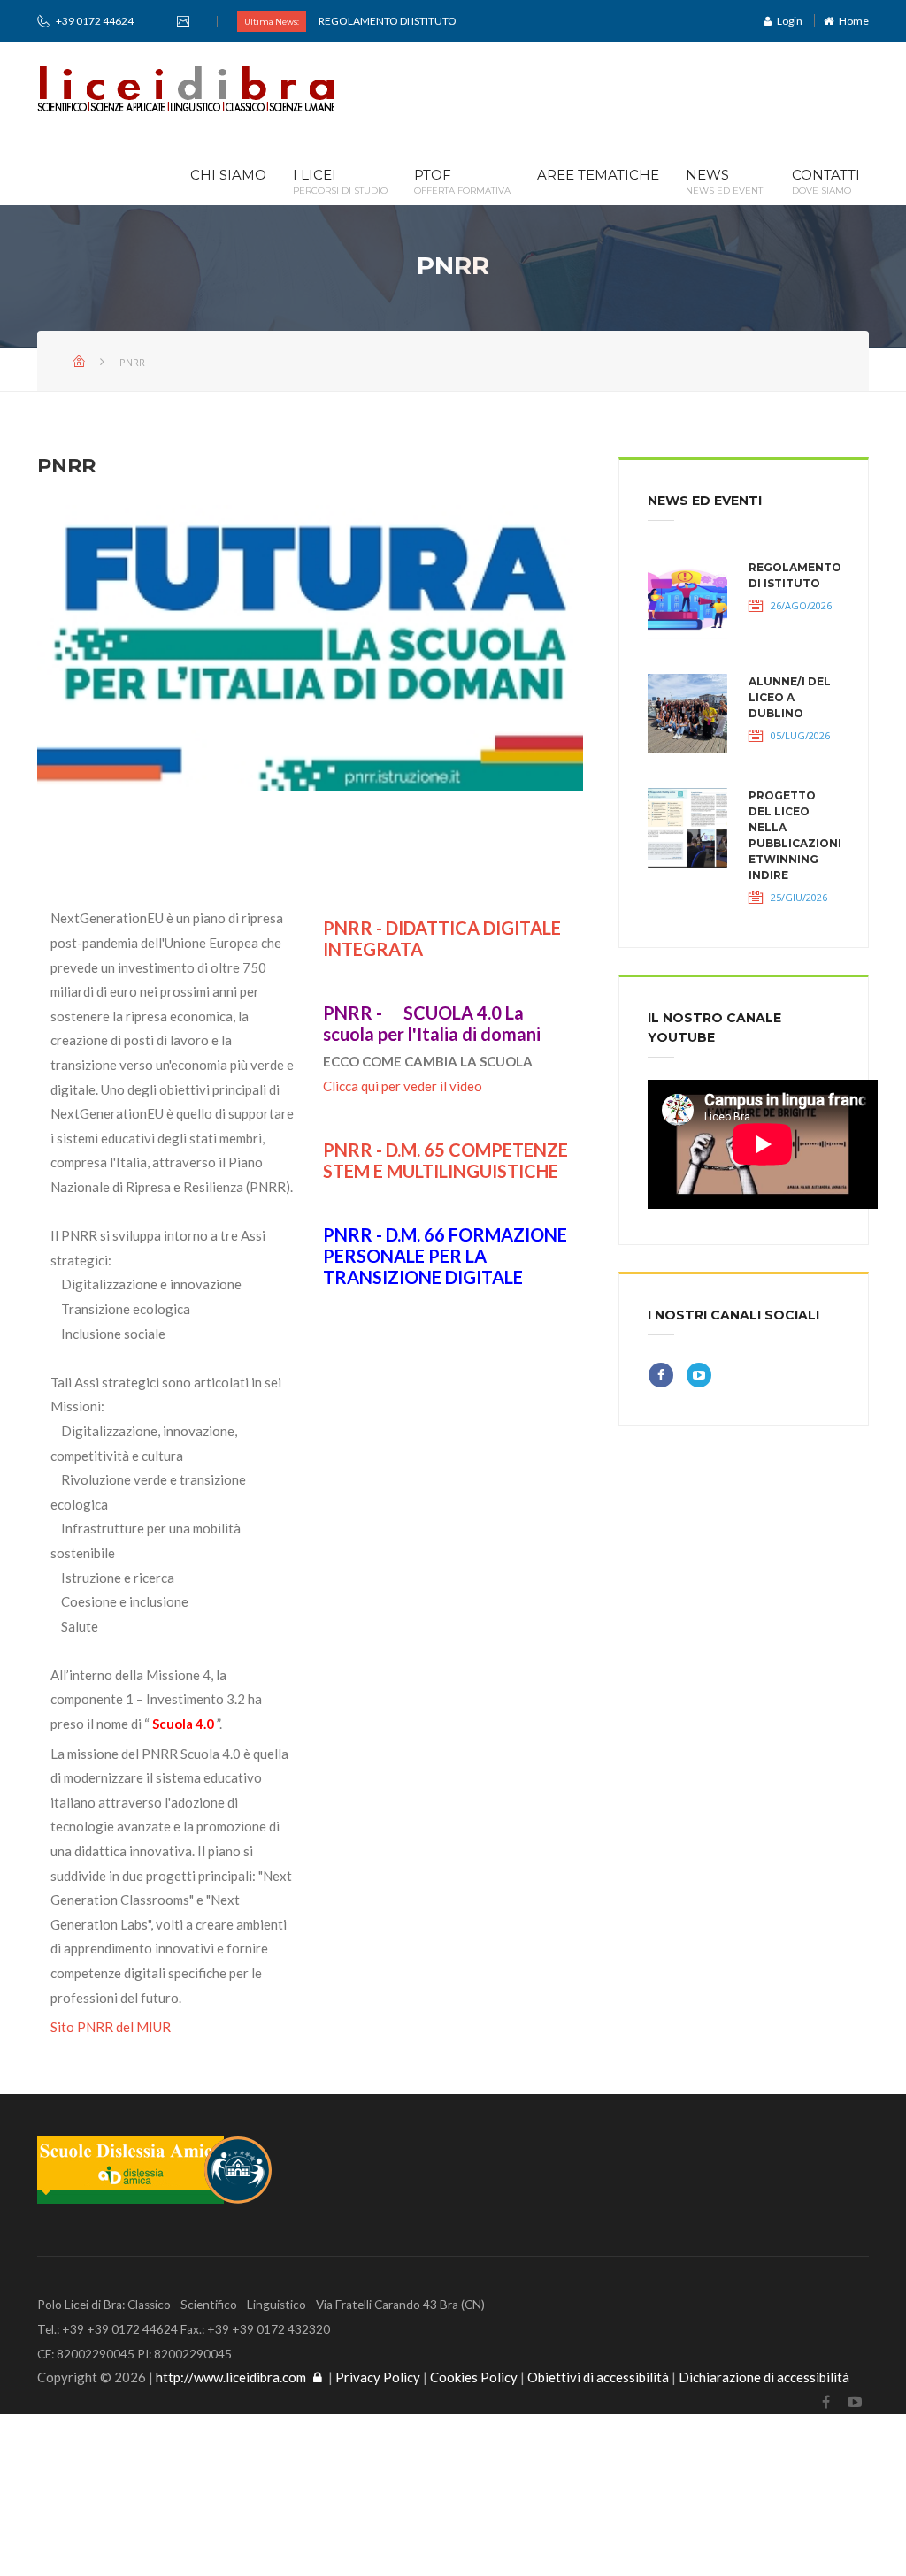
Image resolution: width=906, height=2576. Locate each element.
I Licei (340, 182)
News (726, 182)
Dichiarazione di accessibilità (764, 2377)
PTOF (462, 182)
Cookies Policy (474, 2377)
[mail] (185, 21)
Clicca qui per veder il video (403, 1086)
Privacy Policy (378, 2377)
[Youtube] (854, 2402)
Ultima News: (272, 22)
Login (787, 21)
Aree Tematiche (598, 176)
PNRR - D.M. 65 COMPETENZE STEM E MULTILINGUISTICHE (445, 1160)
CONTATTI (826, 182)
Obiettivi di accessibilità (598, 2377)
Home (851, 21)
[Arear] (317, 2377)
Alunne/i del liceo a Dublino (790, 697)
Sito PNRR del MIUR (111, 2027)
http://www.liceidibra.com (231, 2377)
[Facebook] (825, 2402)
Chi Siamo (228, 176)
